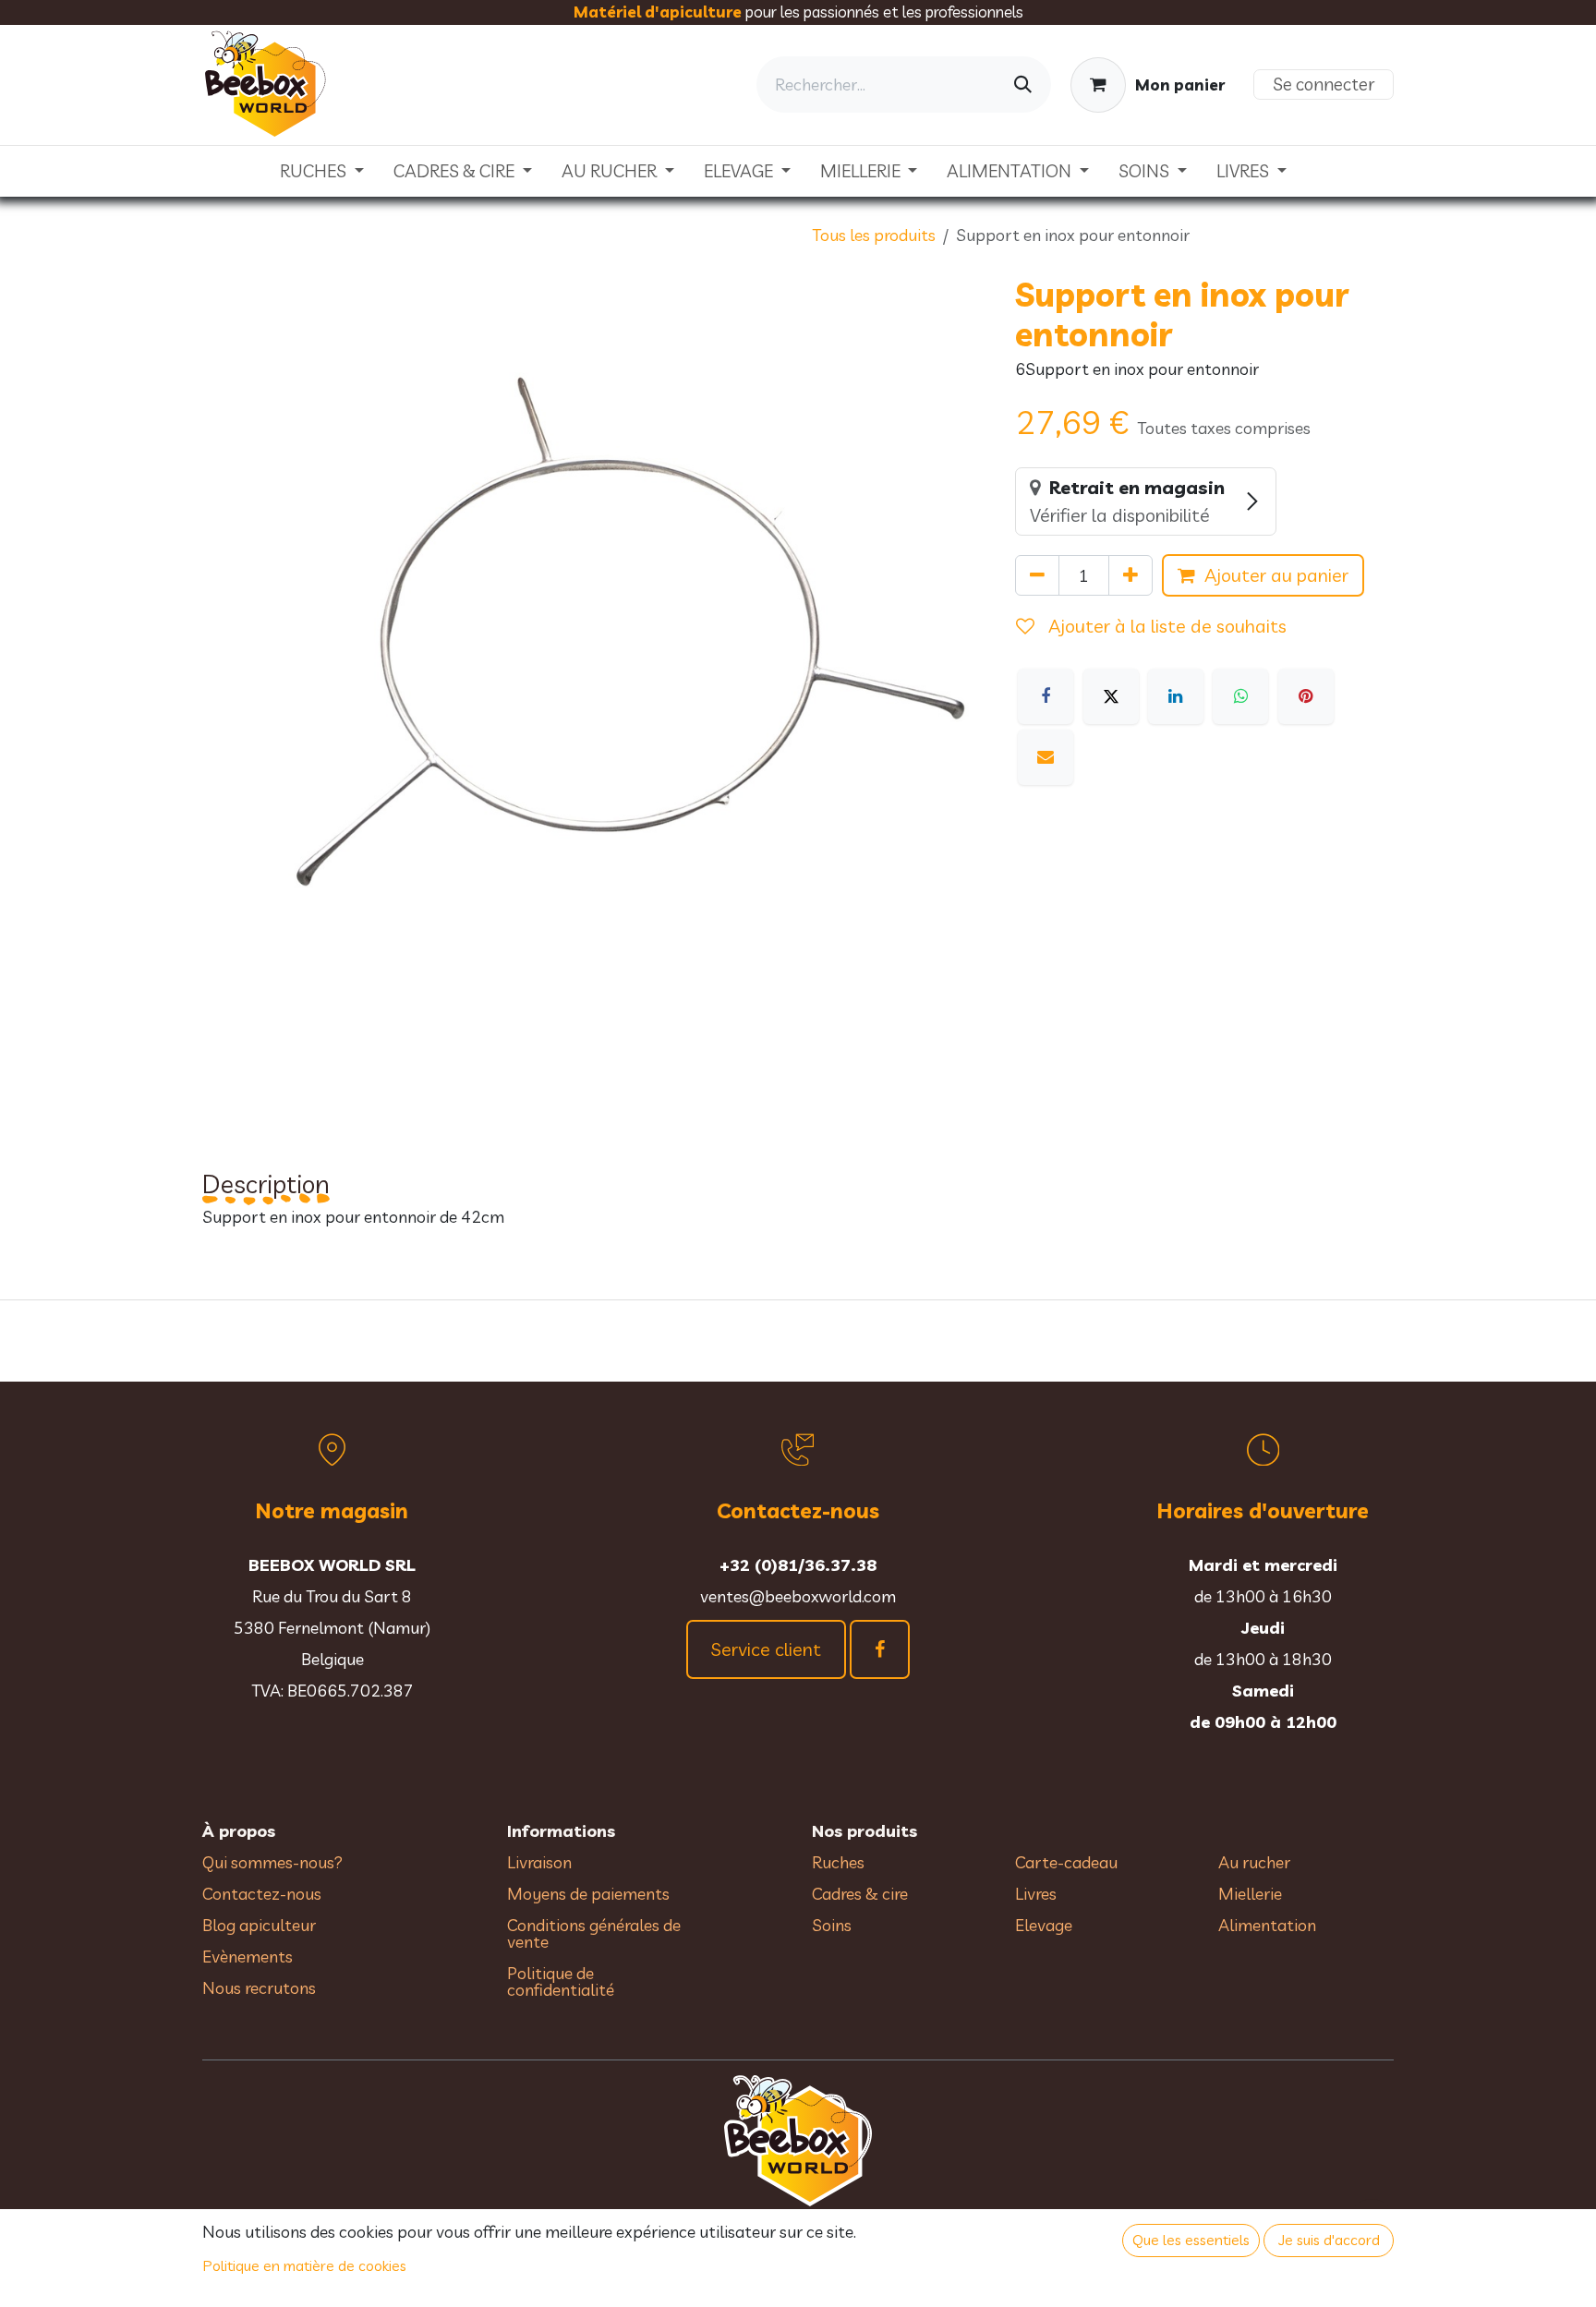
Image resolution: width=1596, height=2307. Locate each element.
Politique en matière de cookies (305, 2265)
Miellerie (1250, 1894)
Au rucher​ (1254, 1862)
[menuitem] (322, 171)
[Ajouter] (1130, 575)
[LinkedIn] (1176, 696)
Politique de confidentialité (561, 1981)
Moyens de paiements (588, 1894)
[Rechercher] (1023, 85)
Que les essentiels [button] (1191, 2240)
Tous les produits (874, 235)
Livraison (539, 1862)
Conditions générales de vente (594, 1933)
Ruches (838, 1862)
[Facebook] (1046, 696)
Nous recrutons (259, 1988)
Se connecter (1324, 84)
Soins (832, 1925)
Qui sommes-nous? (272, 1862)
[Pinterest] (1306, 696)
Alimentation (1267, 1925)
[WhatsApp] (1240, 696)
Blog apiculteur (259, 1925)
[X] (1111, 696)
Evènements (248, 1957)
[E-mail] (1046, 757)
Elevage (1044, 1925)
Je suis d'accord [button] (1329, 2240)
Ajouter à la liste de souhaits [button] (1165, 626)
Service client (766, 1649)
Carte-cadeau (1066, 1862)
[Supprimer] (1037, 575)
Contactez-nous (262, 1894)
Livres (1036, 1894)
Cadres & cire (860, 1894)
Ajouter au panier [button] (1276, 575)
